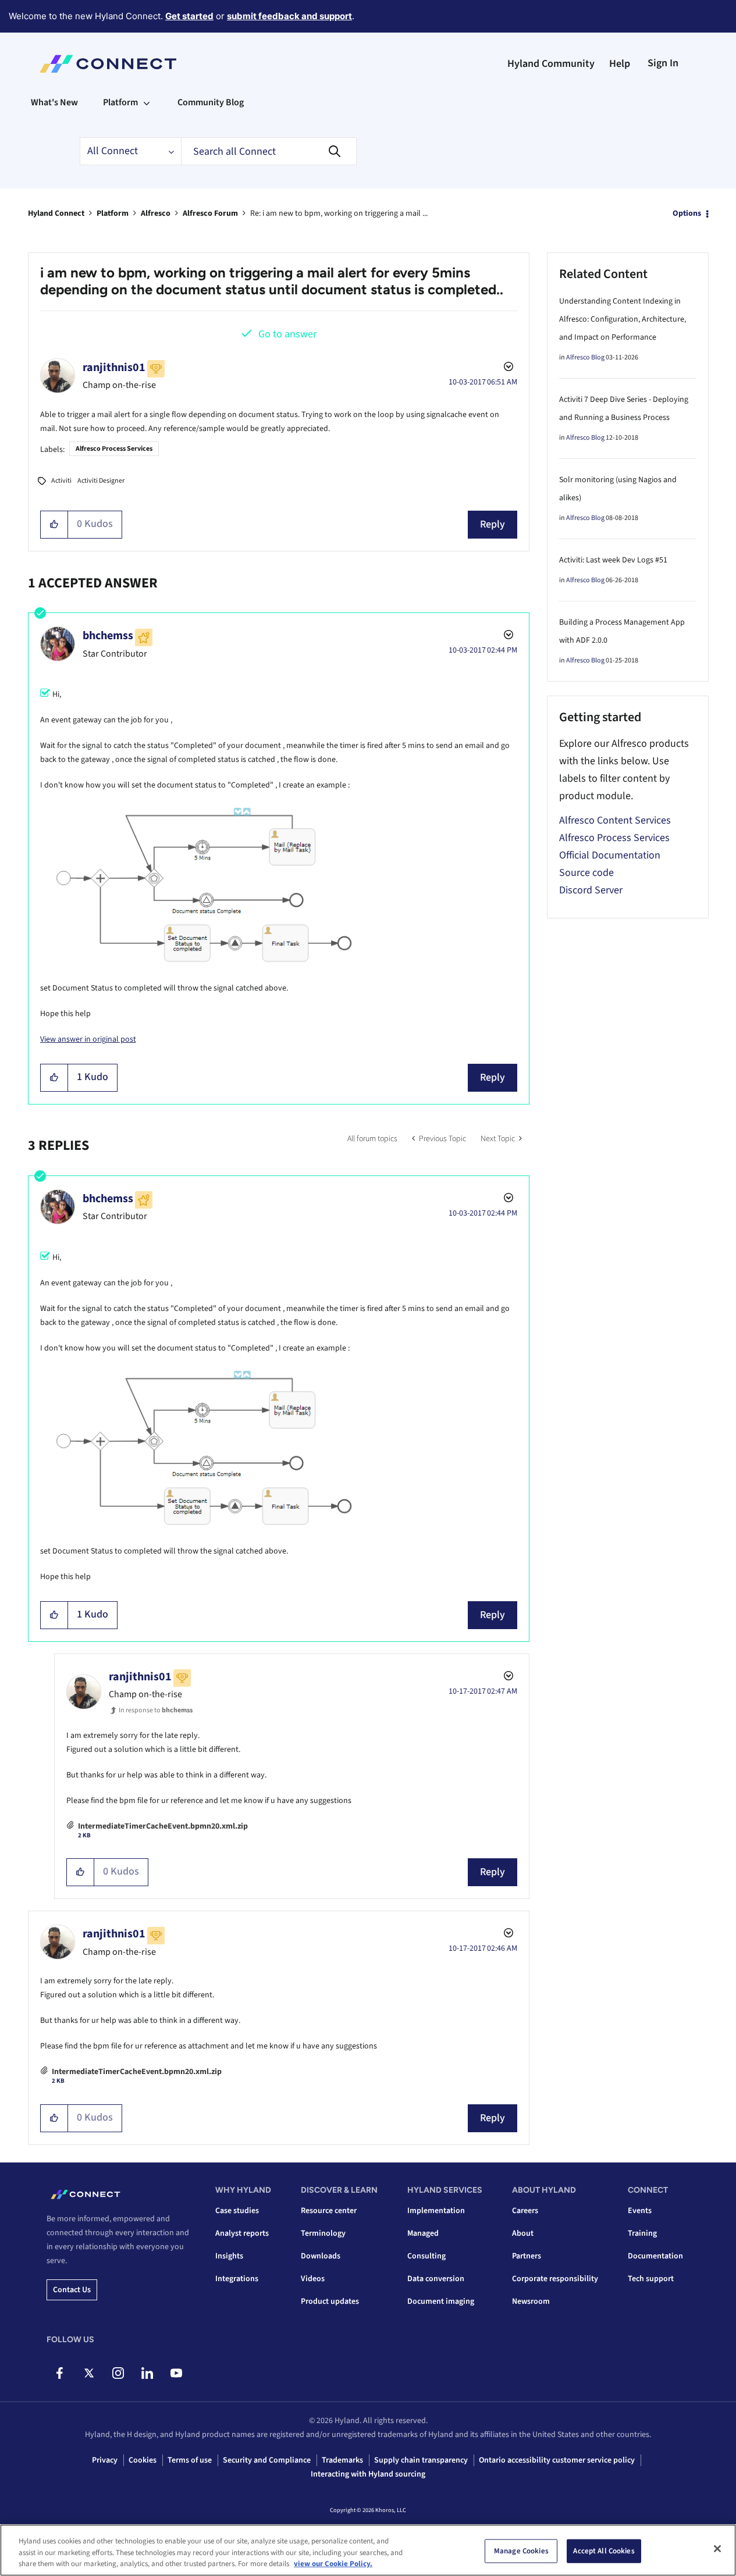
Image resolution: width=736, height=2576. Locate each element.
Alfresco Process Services (114, 449)
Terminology (323, 2233)
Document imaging (441, 2301)
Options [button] (687, 213)
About (523, 2233)
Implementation (436, 2211)
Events (640, 2211)
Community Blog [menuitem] (211, 102)
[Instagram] (118, 2373)
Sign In (663, 63)
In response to (156, 1710)
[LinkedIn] (147, 2373)
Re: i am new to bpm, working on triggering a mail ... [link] (339, 213)
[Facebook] (60, 2373)
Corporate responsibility (555, 2279)
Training (642, 2233)
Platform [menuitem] (120, 102)
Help (620, 64)
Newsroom (531, 2301)
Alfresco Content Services (615, 820)
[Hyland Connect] (108, 64)
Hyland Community (551, 64)
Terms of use (190, 2460)
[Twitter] (89, 2373)
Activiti (61, 481)
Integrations (237, 2279)
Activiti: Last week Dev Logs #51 (613, 560)
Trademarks (342, 2460)
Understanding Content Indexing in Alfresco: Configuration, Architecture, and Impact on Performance (623, 319)
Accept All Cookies (604, 2550)
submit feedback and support (289, 16)
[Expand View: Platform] (147, 102)
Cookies (143, 2460)
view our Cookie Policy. (333, 2564)
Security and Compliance (267, 2460)
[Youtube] (176, 2373)
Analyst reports (242, 2233)
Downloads (321, 2256)
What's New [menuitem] (54, 102)
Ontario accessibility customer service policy (557, 2460)
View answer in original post (88, 1039)
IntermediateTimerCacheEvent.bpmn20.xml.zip (163, 1826)
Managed (423, 2233)
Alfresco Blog (585, 357)
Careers (525, 2211)
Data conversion (436, 2279)
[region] (368, 2550)
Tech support (651, 2279)
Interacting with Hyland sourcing (368, 2474)
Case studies (237, 2211)
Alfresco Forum (210, 213)
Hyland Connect (56, 213)
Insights (229, 2256)
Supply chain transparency (421, 2460)
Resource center (329, 2211)
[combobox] (269, 151)
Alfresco (156, 213)
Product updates (330, 2301)
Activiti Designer (101, 481)
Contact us (72, 2290)
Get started (189, 16)
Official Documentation (610, 855)
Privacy (105, 2460)
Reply (493, 524)
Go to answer (287, 334)
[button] (54, 525)
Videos (313, 2279)
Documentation (655, 2256)
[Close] (717, 2549)
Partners (527, 2256)
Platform (113, 213)
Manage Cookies (521, 2550)
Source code (586, 873)
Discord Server (591, 890)
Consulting (426, 2256)
